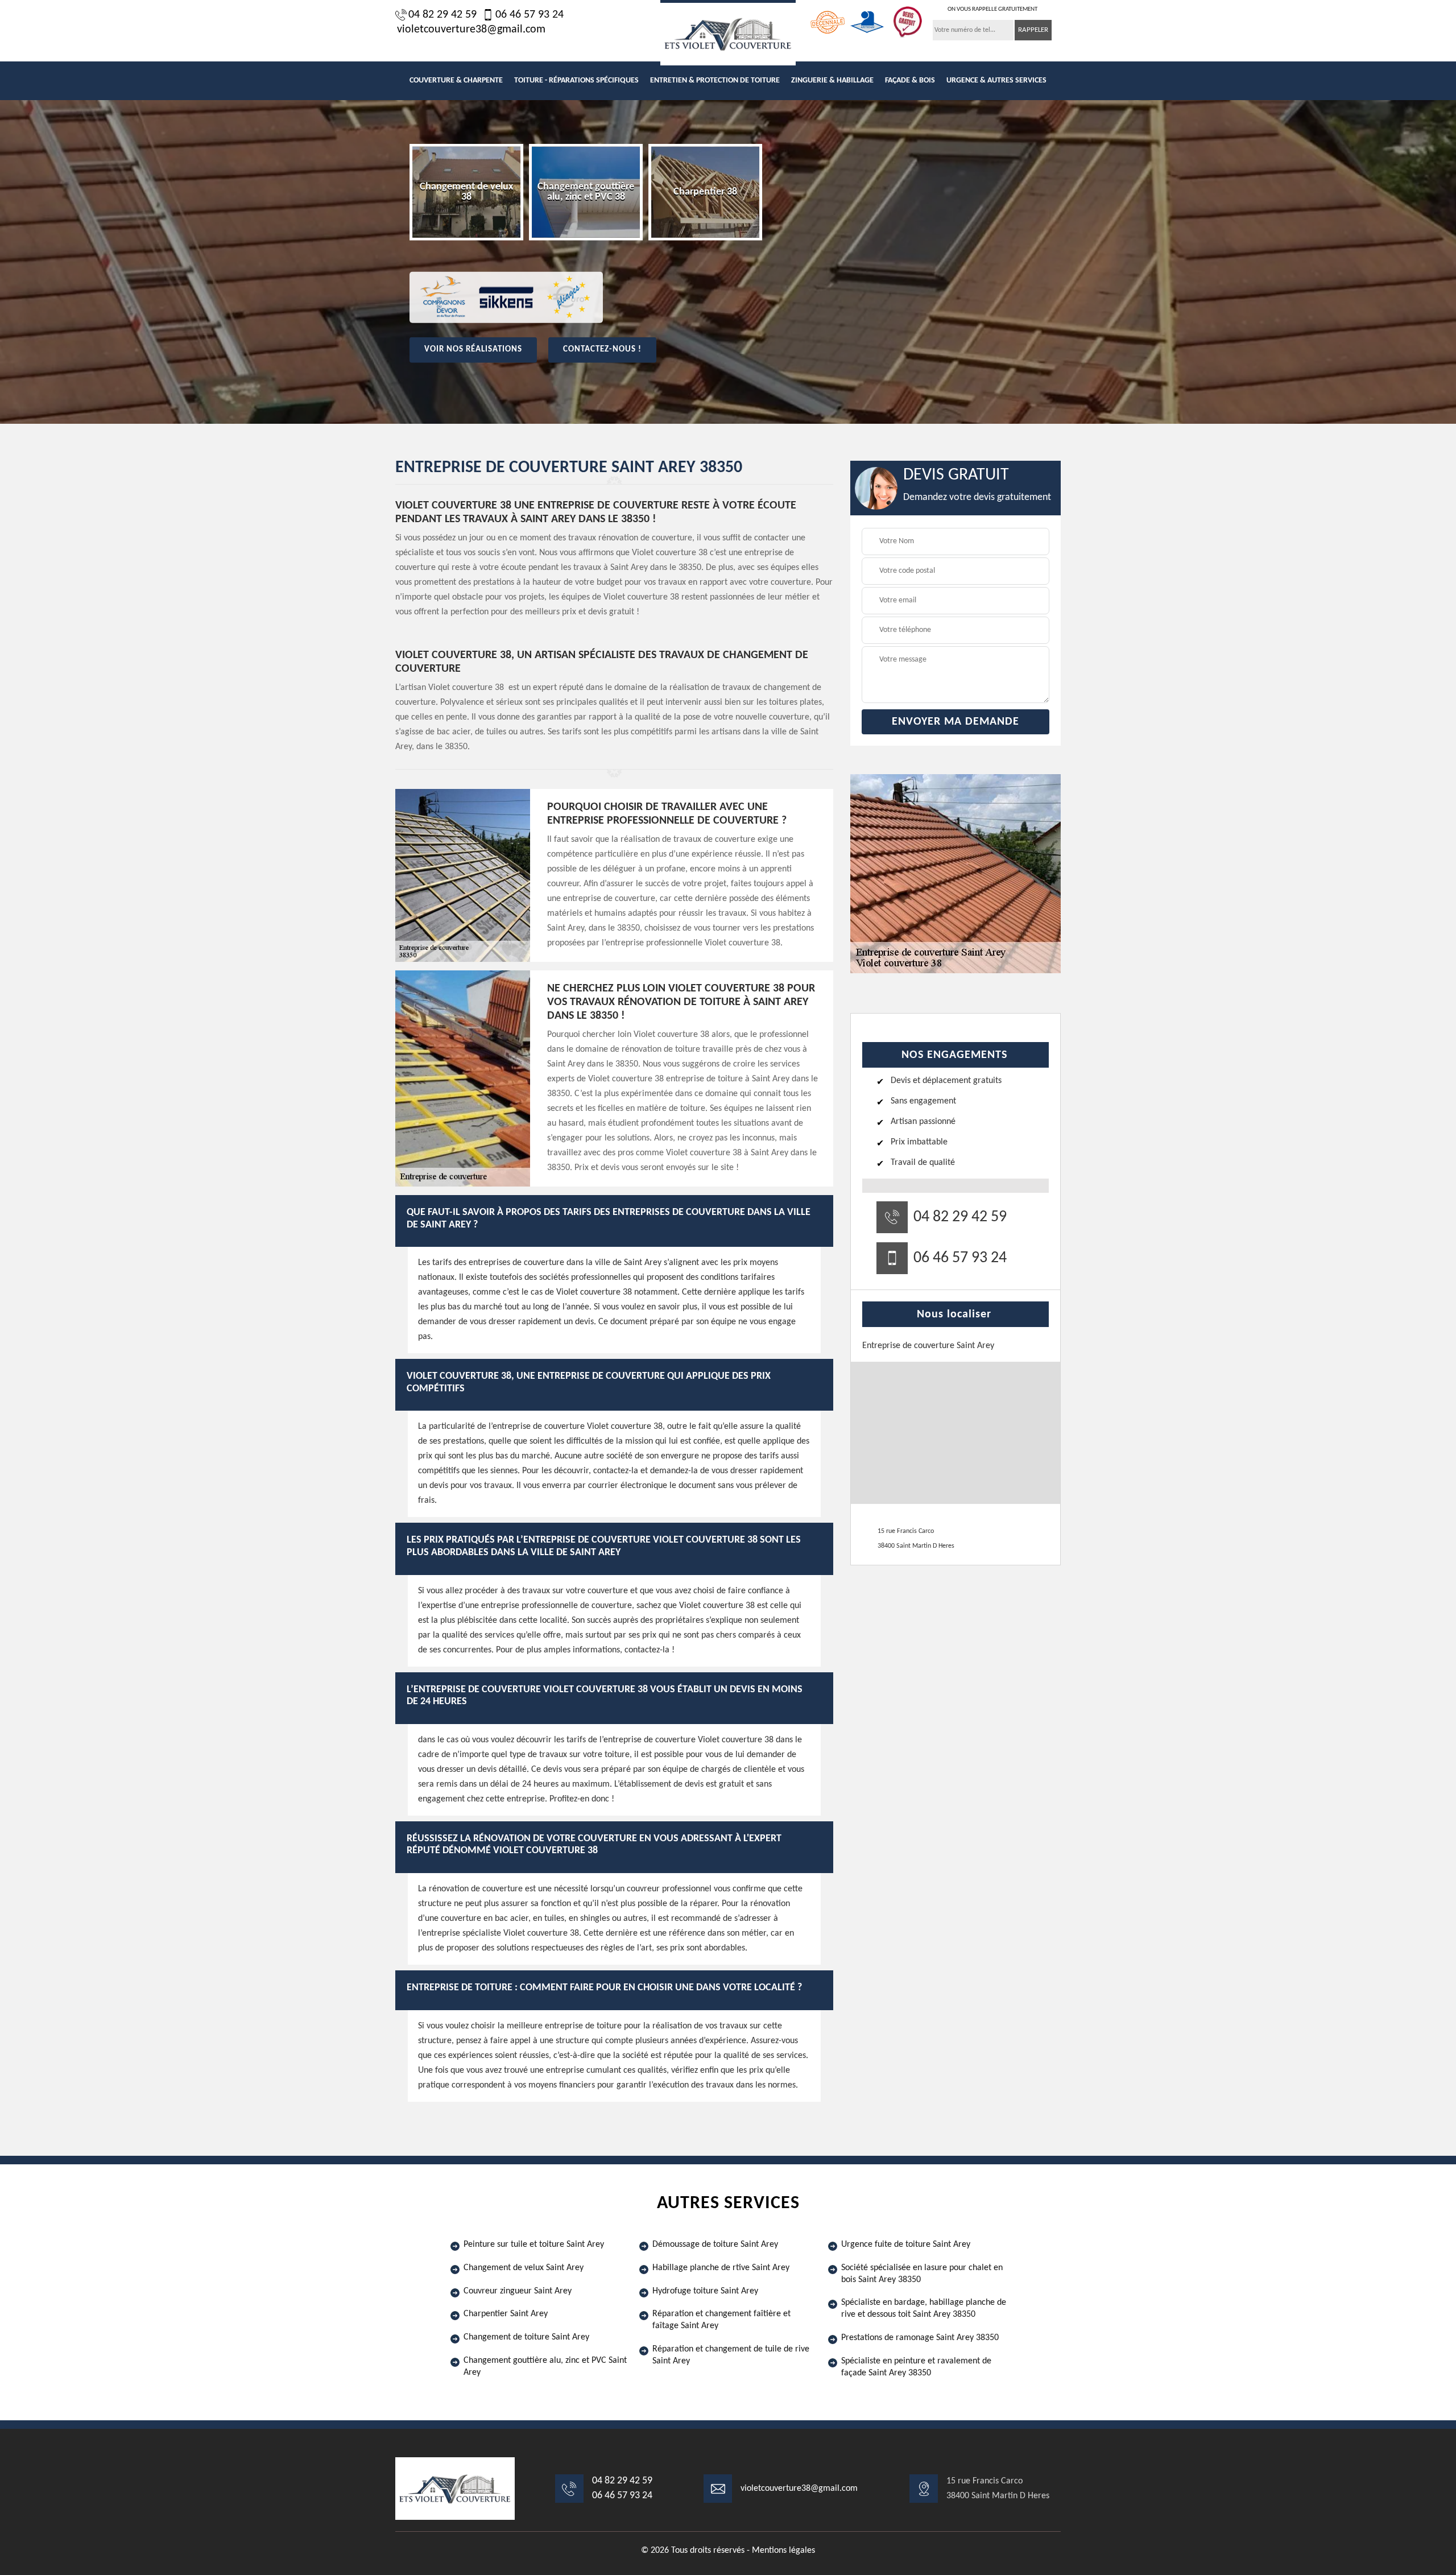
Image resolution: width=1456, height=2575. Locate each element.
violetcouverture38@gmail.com (471, 30)
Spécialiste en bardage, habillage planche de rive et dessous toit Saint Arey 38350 (924, 2309)
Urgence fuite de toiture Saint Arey (906, 2245)
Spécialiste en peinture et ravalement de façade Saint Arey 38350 (916, 2367)
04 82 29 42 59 (442, 15)
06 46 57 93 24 (530, 15)
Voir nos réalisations (473, 350)
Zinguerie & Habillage (832, 80)
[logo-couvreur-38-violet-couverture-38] (728, 33)
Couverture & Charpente (456, 80)
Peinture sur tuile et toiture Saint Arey (534, 2245)
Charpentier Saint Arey (506, 2314)
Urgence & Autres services (996, 80)
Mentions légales (783, 2551)
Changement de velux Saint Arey (524, 2268)
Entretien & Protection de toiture (715, 80)
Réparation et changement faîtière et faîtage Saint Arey (721, 2320)
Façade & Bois (910, 80)
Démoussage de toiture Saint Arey (715, 2245)
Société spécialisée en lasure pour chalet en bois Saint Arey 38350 (922, 2274)
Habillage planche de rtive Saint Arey (721, 2268)
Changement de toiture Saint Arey (526, 2337)
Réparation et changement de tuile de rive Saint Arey (731, 2355)
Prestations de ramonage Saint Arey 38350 (920, 2338)
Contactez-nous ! (602, 350)
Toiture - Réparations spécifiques (576, 80)
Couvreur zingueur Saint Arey (518, 2291)
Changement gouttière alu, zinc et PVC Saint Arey (545, 2367)
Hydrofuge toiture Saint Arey (705, 2291)
